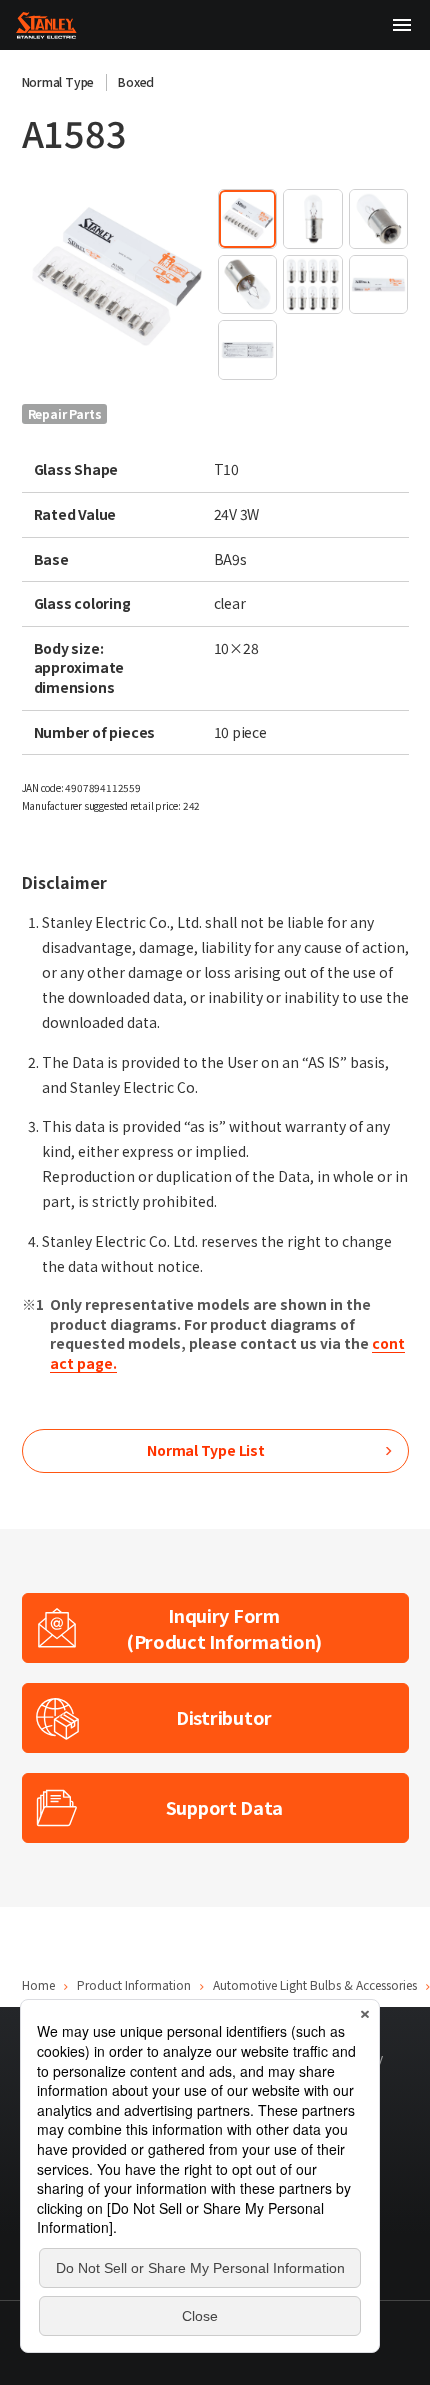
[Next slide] (192, 276)
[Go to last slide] (42, 276)
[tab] (247, 218)
